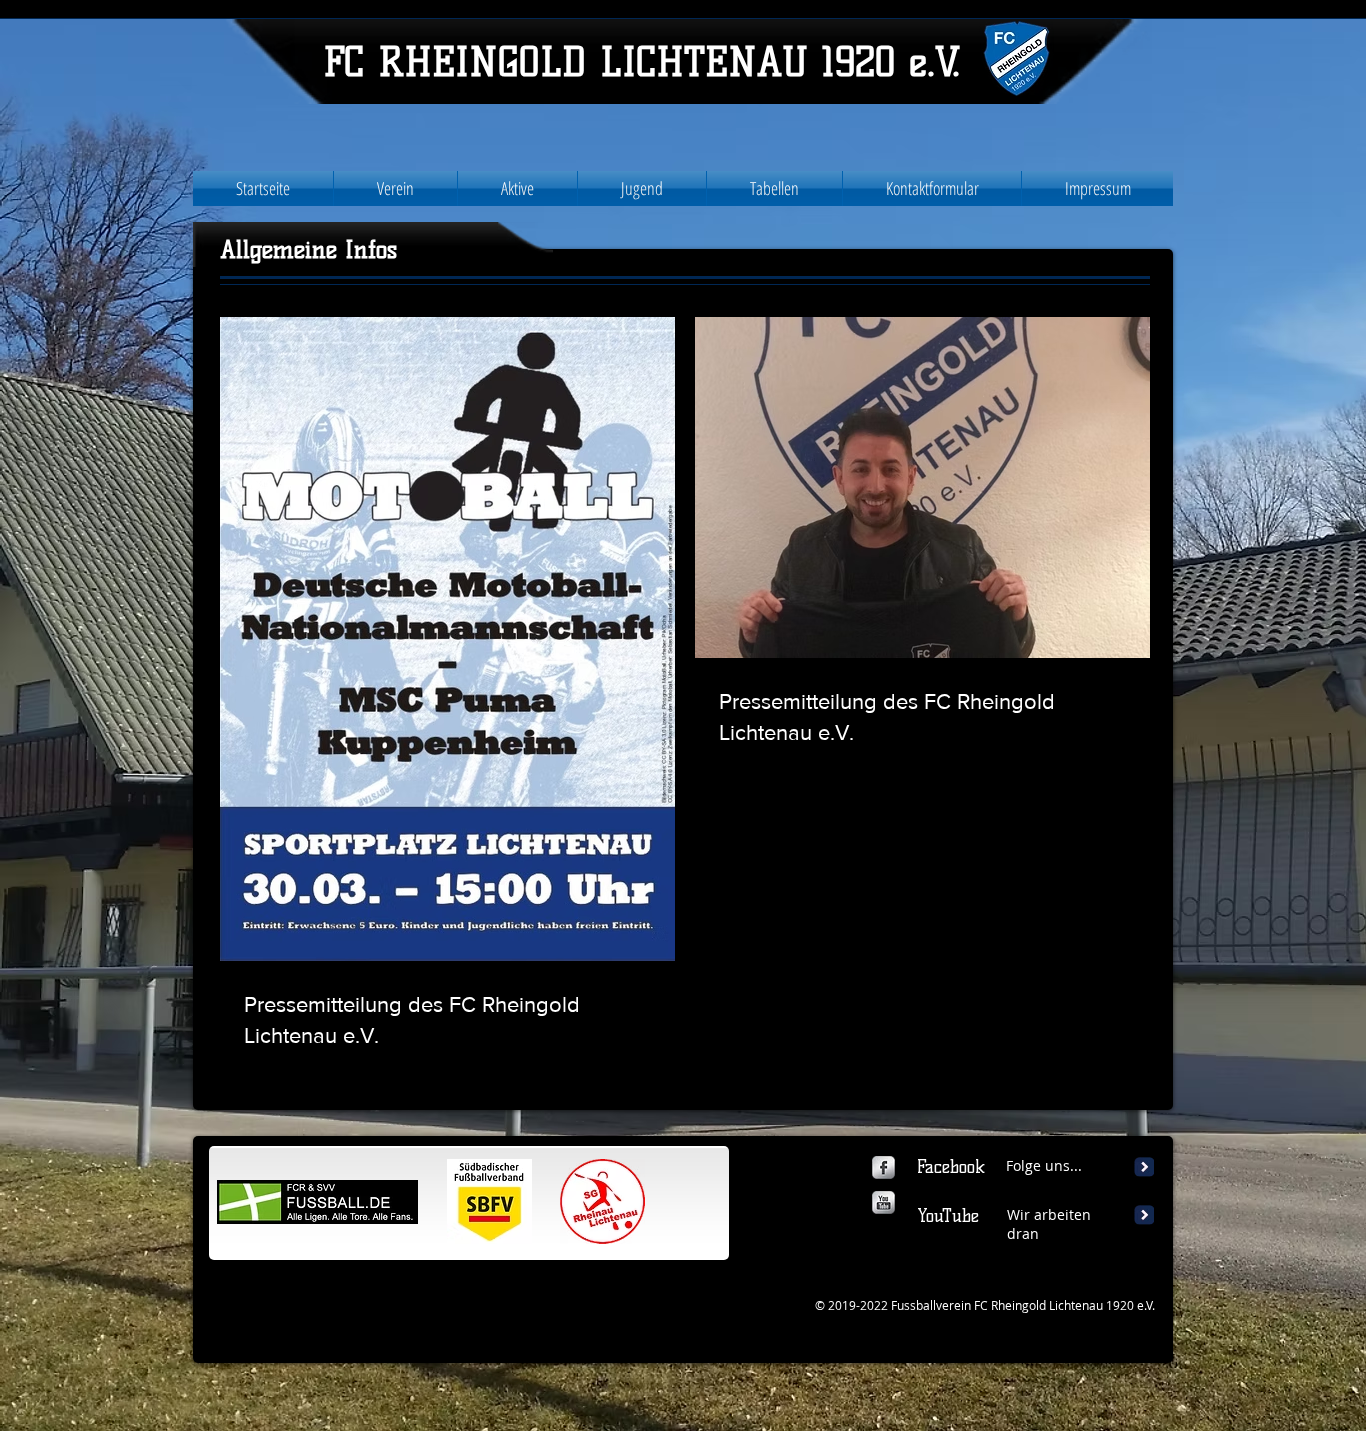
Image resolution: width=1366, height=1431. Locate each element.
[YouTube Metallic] (883, 1202)
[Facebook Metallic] (883, 1167)
